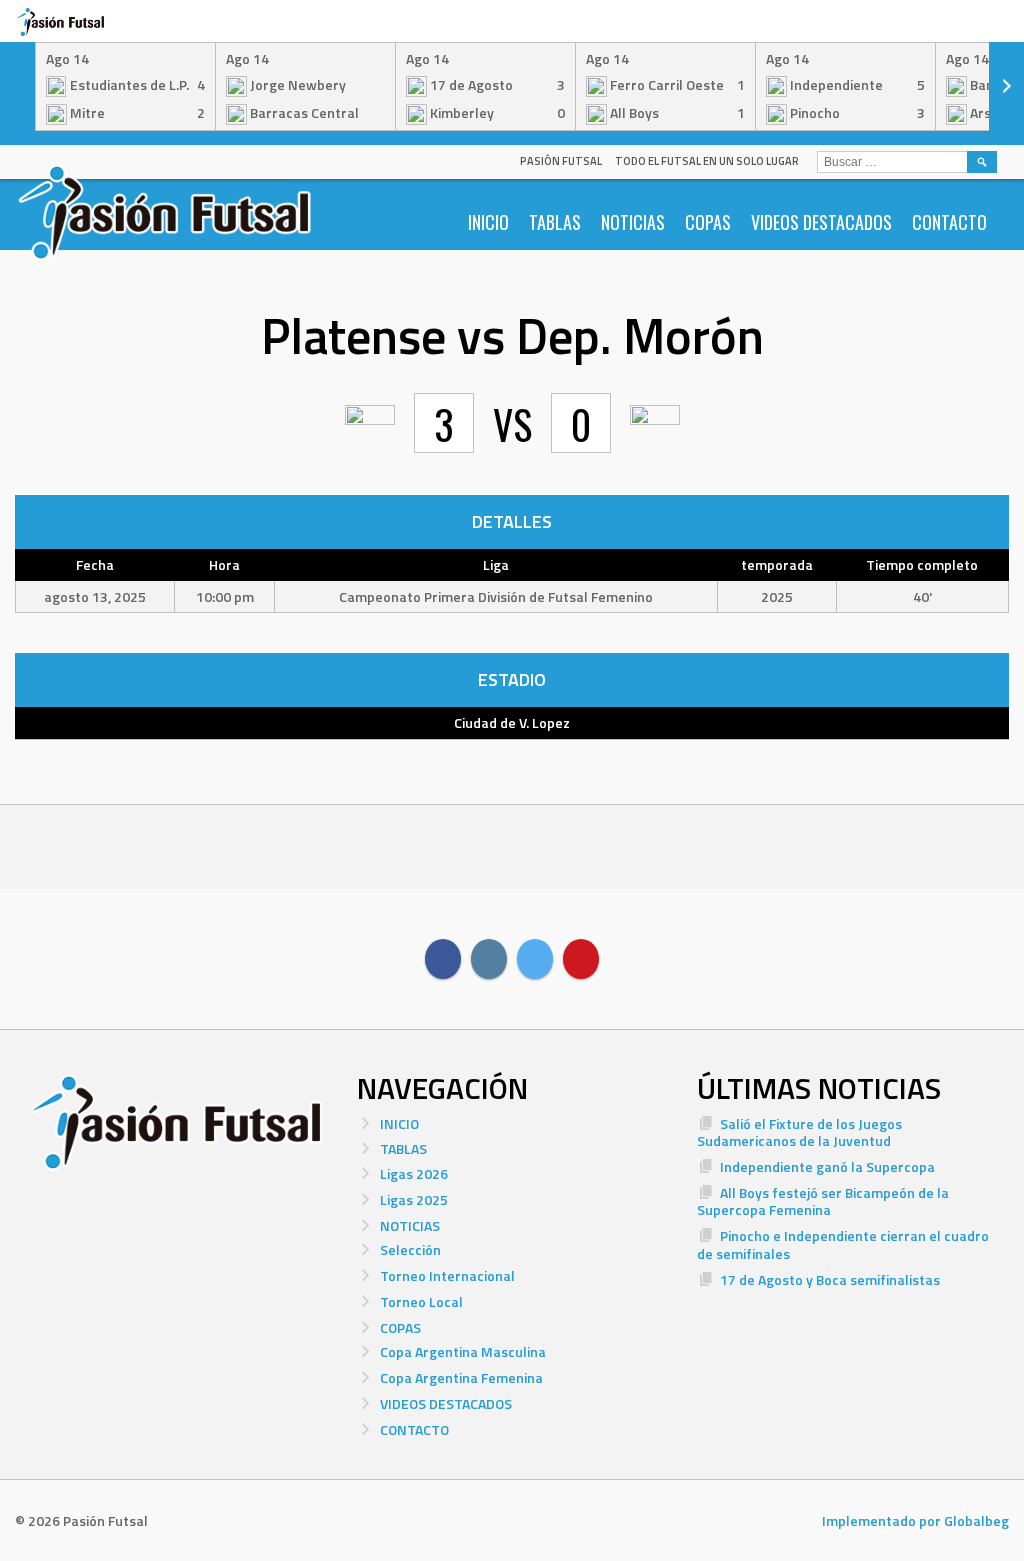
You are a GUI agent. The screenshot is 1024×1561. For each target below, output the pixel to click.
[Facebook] (443, 959)
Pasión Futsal (561, 161)
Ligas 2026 (414, 1173)
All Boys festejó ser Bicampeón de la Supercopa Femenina (823, 1201)
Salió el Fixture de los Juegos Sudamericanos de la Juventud (799, 1132)
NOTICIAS (633, 222)
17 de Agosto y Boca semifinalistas (830, 1279)
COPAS (708, 222)
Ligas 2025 (414, 1199)
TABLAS (555, 222)
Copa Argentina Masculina (463, 1351)
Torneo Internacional (447, 1275)
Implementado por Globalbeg (915, 1520)
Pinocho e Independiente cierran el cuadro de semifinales (843, 1244)
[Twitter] (535, 959)
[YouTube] (581, 959)
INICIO (488, 222)
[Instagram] (489, 959)
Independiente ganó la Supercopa (827, 1166)
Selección (410, 1249)
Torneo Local (421, 1301)
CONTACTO (949, 222)
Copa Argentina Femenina (461, 1377)
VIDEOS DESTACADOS (821, 222)
